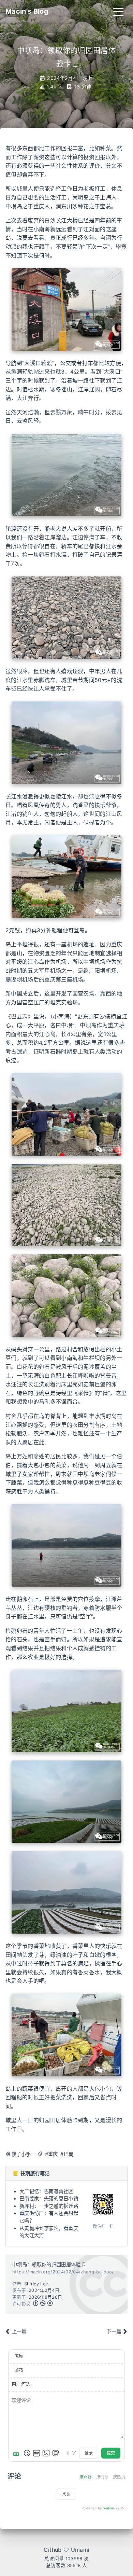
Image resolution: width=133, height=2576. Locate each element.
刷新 (66, 2494)
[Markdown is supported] (17, 2453)
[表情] (27, 2453)
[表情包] (36, 2453)
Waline (109, 2508)
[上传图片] (46, 2453)
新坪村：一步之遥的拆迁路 (49, 2206)
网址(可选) (22, 2384)
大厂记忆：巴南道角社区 (46, 2191)
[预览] (56, 2453)
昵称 (19, 2356)
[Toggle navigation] (118, 11)
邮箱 (19, 2370)
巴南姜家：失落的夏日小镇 (49, 2198)
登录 (89, 2453)
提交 (111, 2453)
